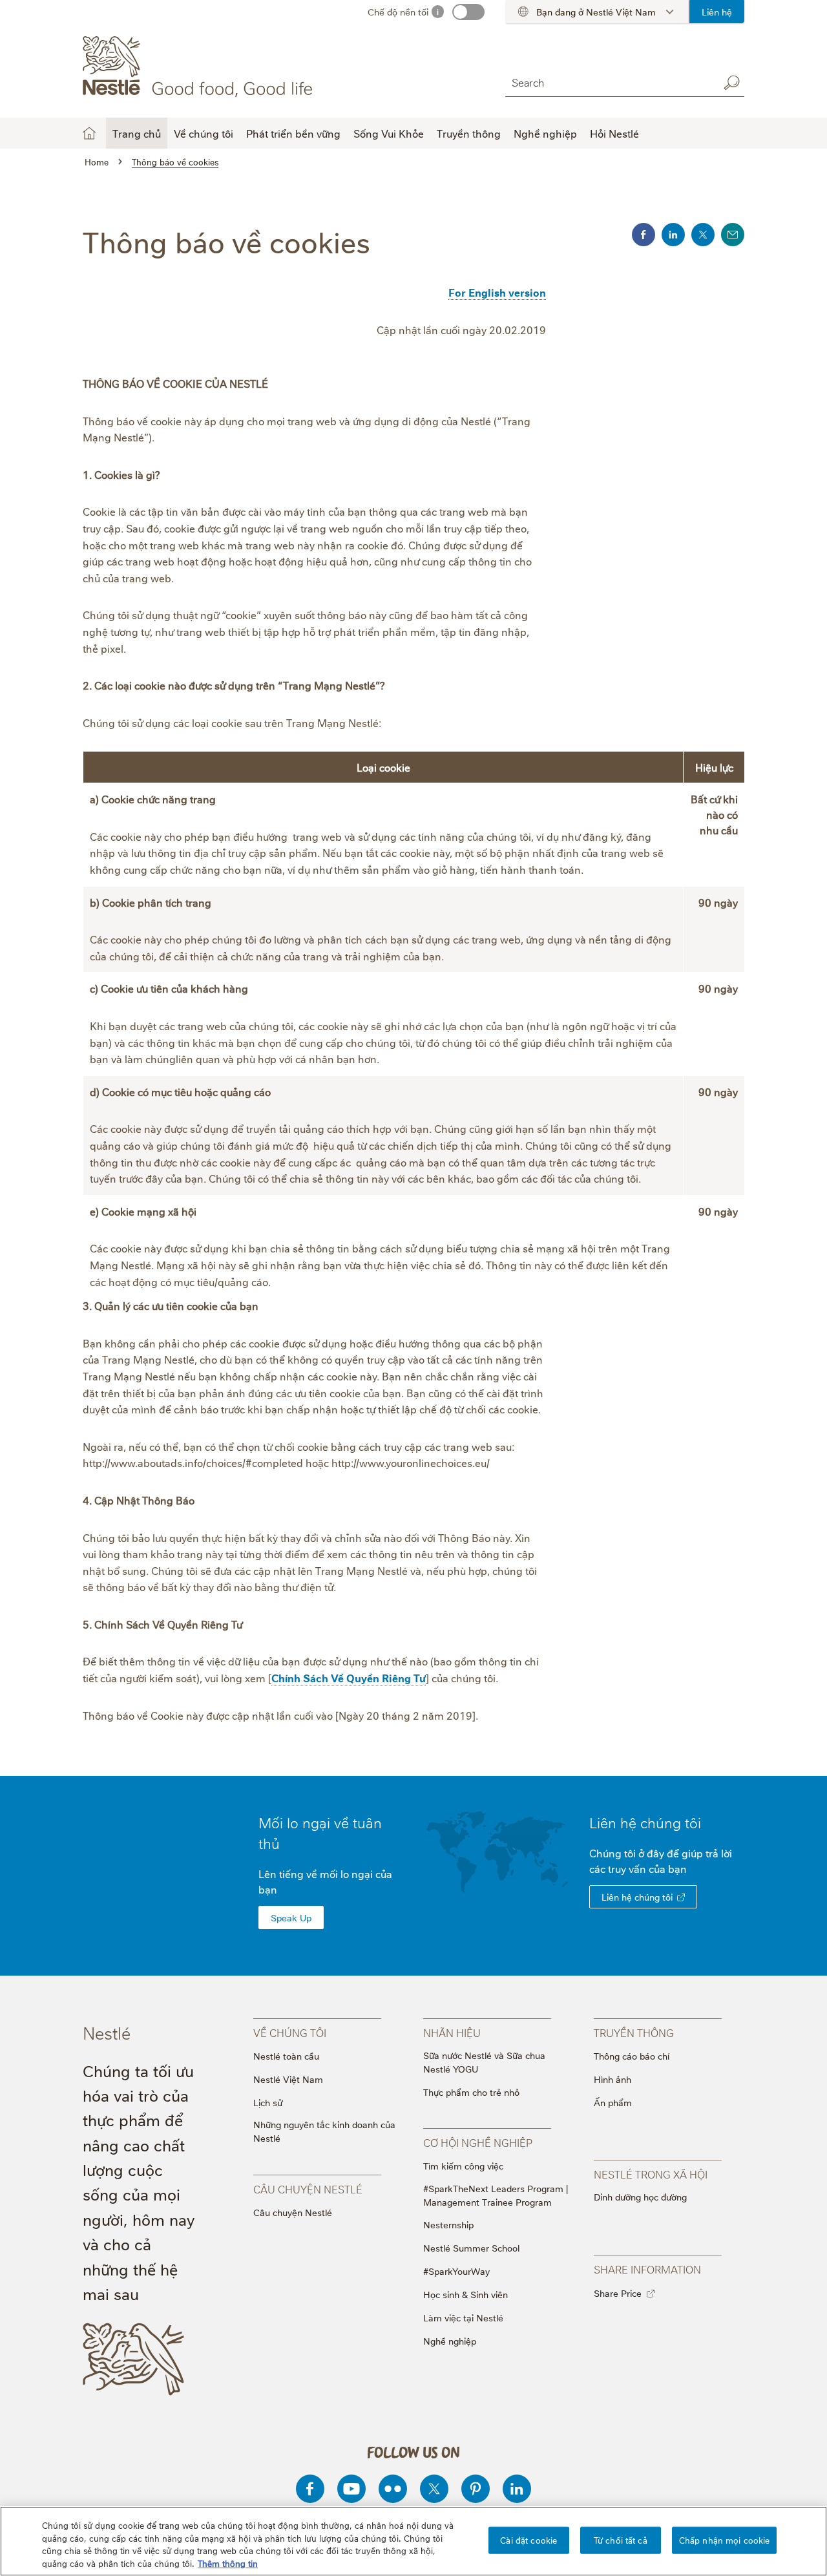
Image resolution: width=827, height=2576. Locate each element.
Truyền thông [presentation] (634, 2032)
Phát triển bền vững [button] (293, 133)
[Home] (200, 67)
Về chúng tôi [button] (204, 133)
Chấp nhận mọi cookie (725, 2540)
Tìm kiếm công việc (463, 2165)
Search (731, 83)
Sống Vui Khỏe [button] (389, 133)
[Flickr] (393, 2489)
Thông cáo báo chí (632, 2055)
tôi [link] (693, 1822)
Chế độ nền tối (398, 11)
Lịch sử (268, 2102)
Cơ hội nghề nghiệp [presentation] (478, 2142)
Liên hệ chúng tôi (637, 1896)
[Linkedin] (517, 2489)
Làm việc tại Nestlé (463, 2317)
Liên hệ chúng (645, 1822)
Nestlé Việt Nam (288, 2079)
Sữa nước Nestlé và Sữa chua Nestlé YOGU (484, 2062)
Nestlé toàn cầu (286, 2055)
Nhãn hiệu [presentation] (452, 2032)
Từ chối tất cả (621, 2540)
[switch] (468, 12)
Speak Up (291, 1917)
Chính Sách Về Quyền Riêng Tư (349, 1678)
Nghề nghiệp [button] (545, 133)
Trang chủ (137, 133)
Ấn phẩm (613, 2102)
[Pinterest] (476, 2489)
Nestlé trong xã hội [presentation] (651, 2174)
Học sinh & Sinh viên (466, 2294)
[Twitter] (434, 2489)
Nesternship (448, 2224)
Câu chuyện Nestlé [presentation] (308, 2189)
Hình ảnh (612, 2079)
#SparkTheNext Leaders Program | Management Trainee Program (496, 2195)
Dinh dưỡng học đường (640, 2196)
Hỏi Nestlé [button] (614, 133)
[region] (413, 2541)
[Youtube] (351, 2489)
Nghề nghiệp (450, 2340)
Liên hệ (717, 11)
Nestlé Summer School (471, 2247)
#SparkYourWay (456, 2271)
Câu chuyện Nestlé (293, 2212)
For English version (497, 292)
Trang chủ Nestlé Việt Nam (89, 133)
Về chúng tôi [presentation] (290, 2032)
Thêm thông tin (228, 2562)
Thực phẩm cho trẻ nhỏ (471, 2092)
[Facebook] (310, 2489)
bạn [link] (677, 1868)
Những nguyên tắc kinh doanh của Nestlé (324, 2131)
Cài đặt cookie (529, 2540)
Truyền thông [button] (469, 133)
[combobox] (609, 82)
